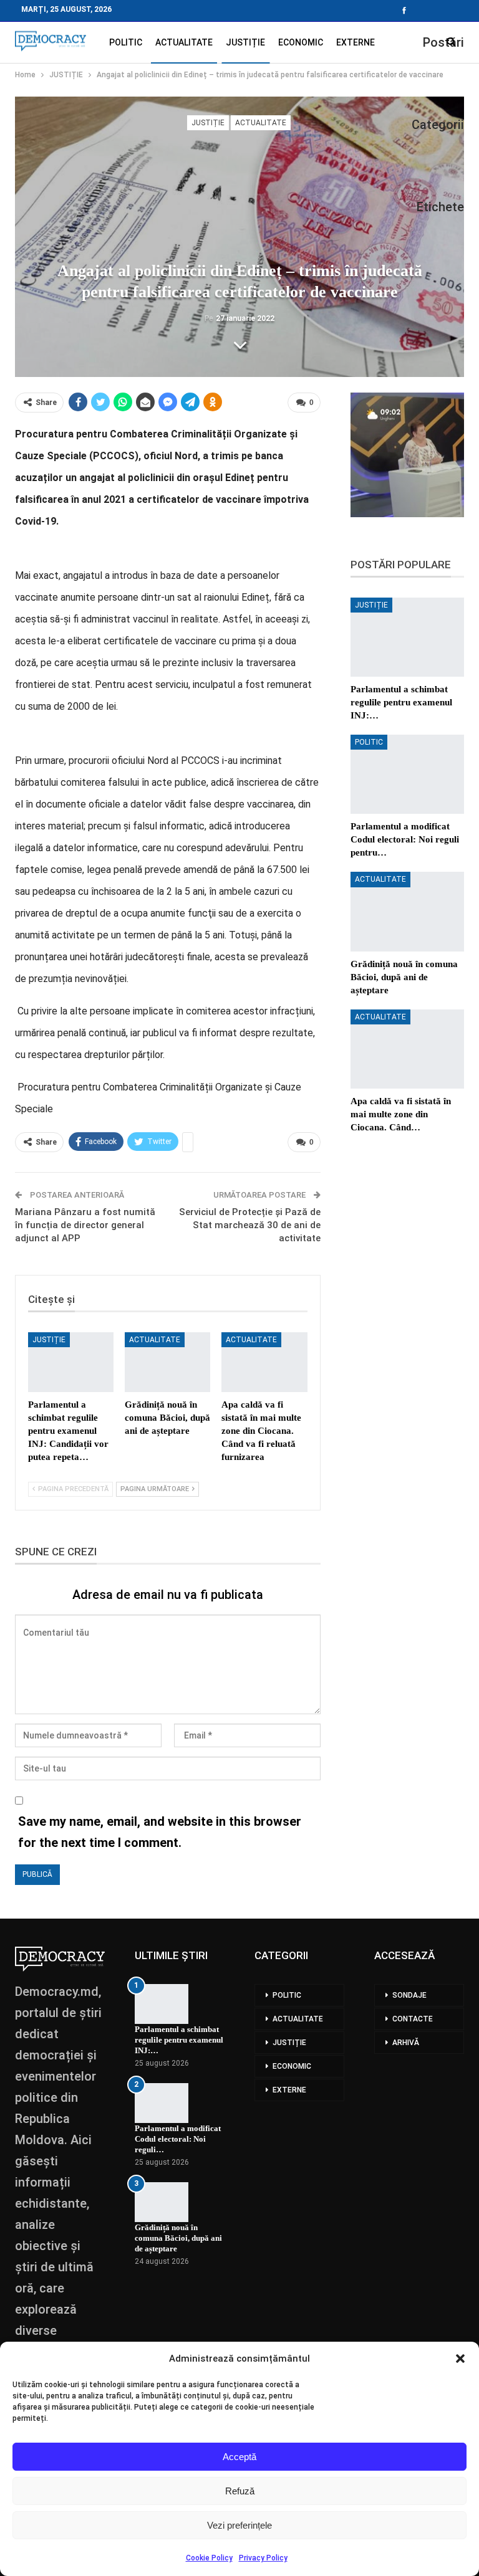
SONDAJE (409, 1995)
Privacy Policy (263, 2558)
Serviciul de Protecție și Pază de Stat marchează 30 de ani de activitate (250, 1225)
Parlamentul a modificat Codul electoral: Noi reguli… (178, 2139)
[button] (460, 2359)
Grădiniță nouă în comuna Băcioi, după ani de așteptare (178, 2238)
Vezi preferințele (239, 2525)
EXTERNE (356, 42)
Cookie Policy (209, 2558)
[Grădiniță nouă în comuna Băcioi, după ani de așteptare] (167, 1362)
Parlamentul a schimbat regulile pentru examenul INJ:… (179, 2040)
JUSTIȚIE (245, 42)
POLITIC (126, 42)
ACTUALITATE (184, 42)
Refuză (240, 2491)
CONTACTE (413, 2019)
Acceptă (239, 2457)
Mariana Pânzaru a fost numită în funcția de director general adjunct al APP (85, 1225)
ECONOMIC (301, 42)
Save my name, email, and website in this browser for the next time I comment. (160, 1832)
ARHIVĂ (406, 2043)
